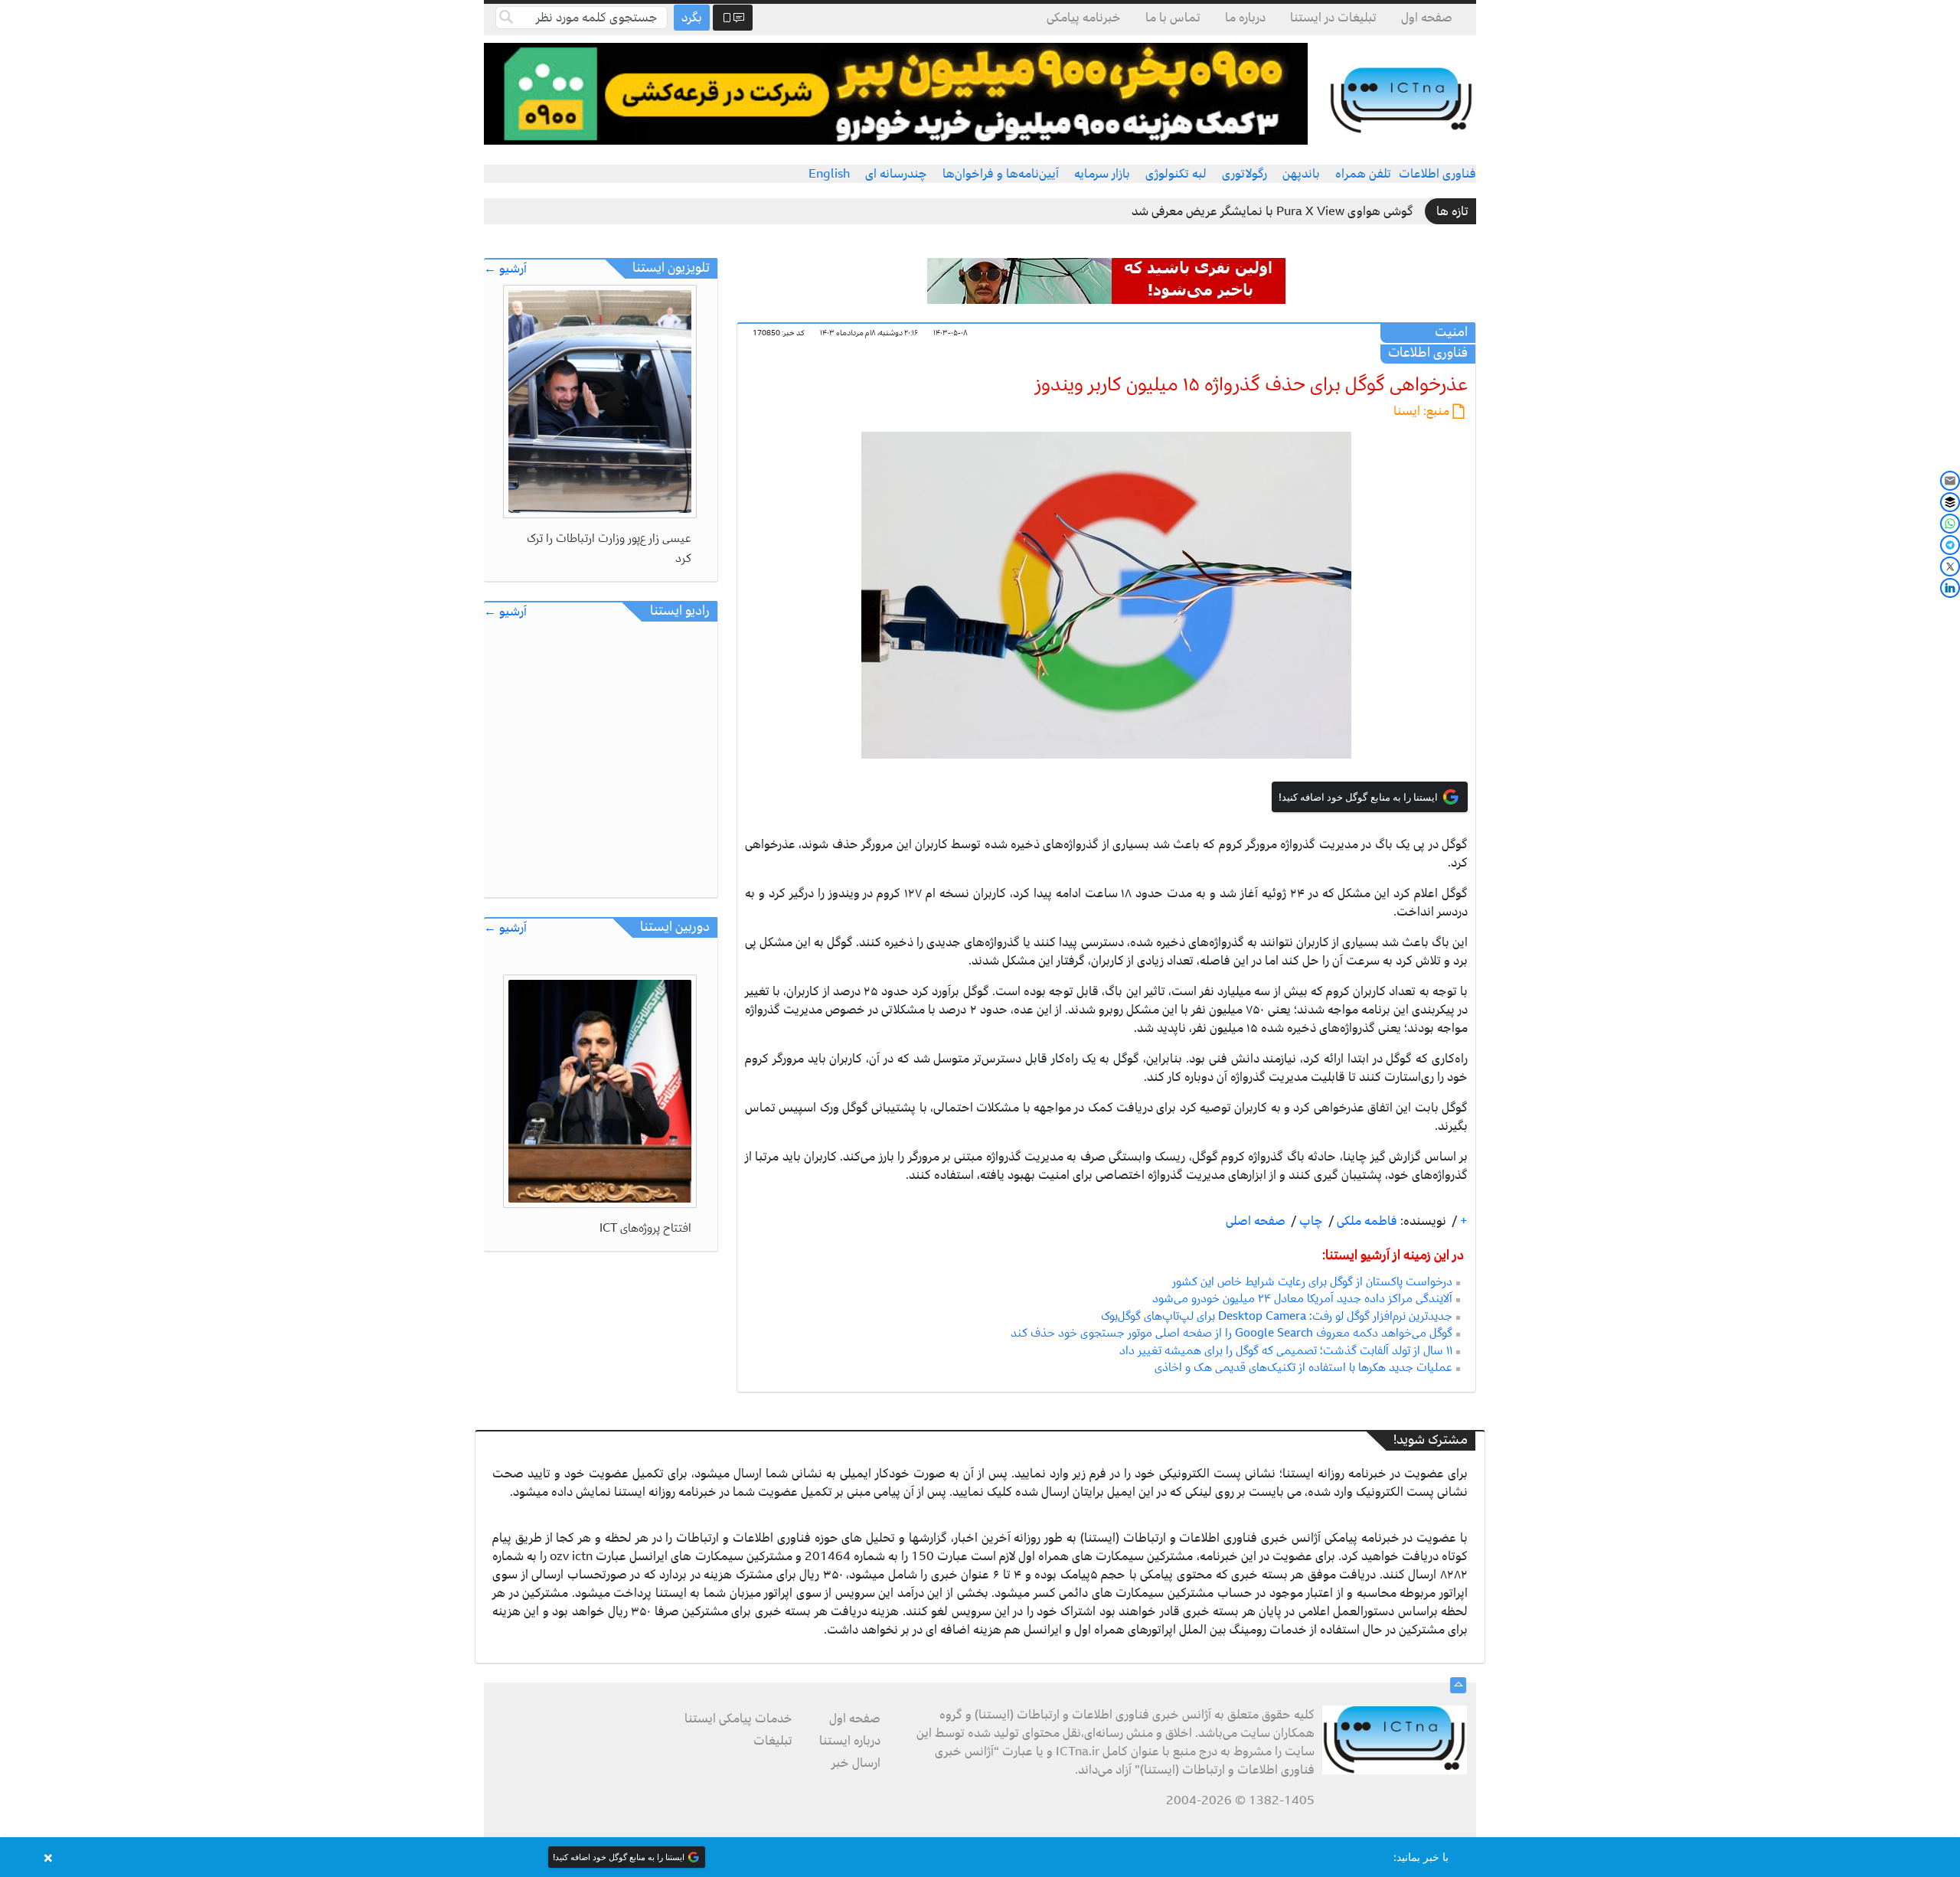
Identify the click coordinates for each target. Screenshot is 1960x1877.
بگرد (692, 18)
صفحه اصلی (1256, 1221)
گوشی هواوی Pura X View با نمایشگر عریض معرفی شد (1272, 211)
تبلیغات (773, 1741)
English (829, 174)
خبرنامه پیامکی (1084, 18)
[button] (980, 1857)
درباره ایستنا (850, 1741)
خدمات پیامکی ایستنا (738, 1719)
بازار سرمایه (1102, 174)
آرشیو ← (505, 269)
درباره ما (1245, 18)
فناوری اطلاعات (1437, 174)
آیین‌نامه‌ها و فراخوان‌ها (1001, 174)
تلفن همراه (1363, 174)
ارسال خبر (856, 1763)
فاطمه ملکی (1365, 1221)
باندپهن (1301, 174)
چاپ (1310, 1221)
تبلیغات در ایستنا (1333, 18)
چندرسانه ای (896, 174)
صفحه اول (1427, 18)
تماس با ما (1173, 18)
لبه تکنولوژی (1176, 174)
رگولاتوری (1245, 174)
